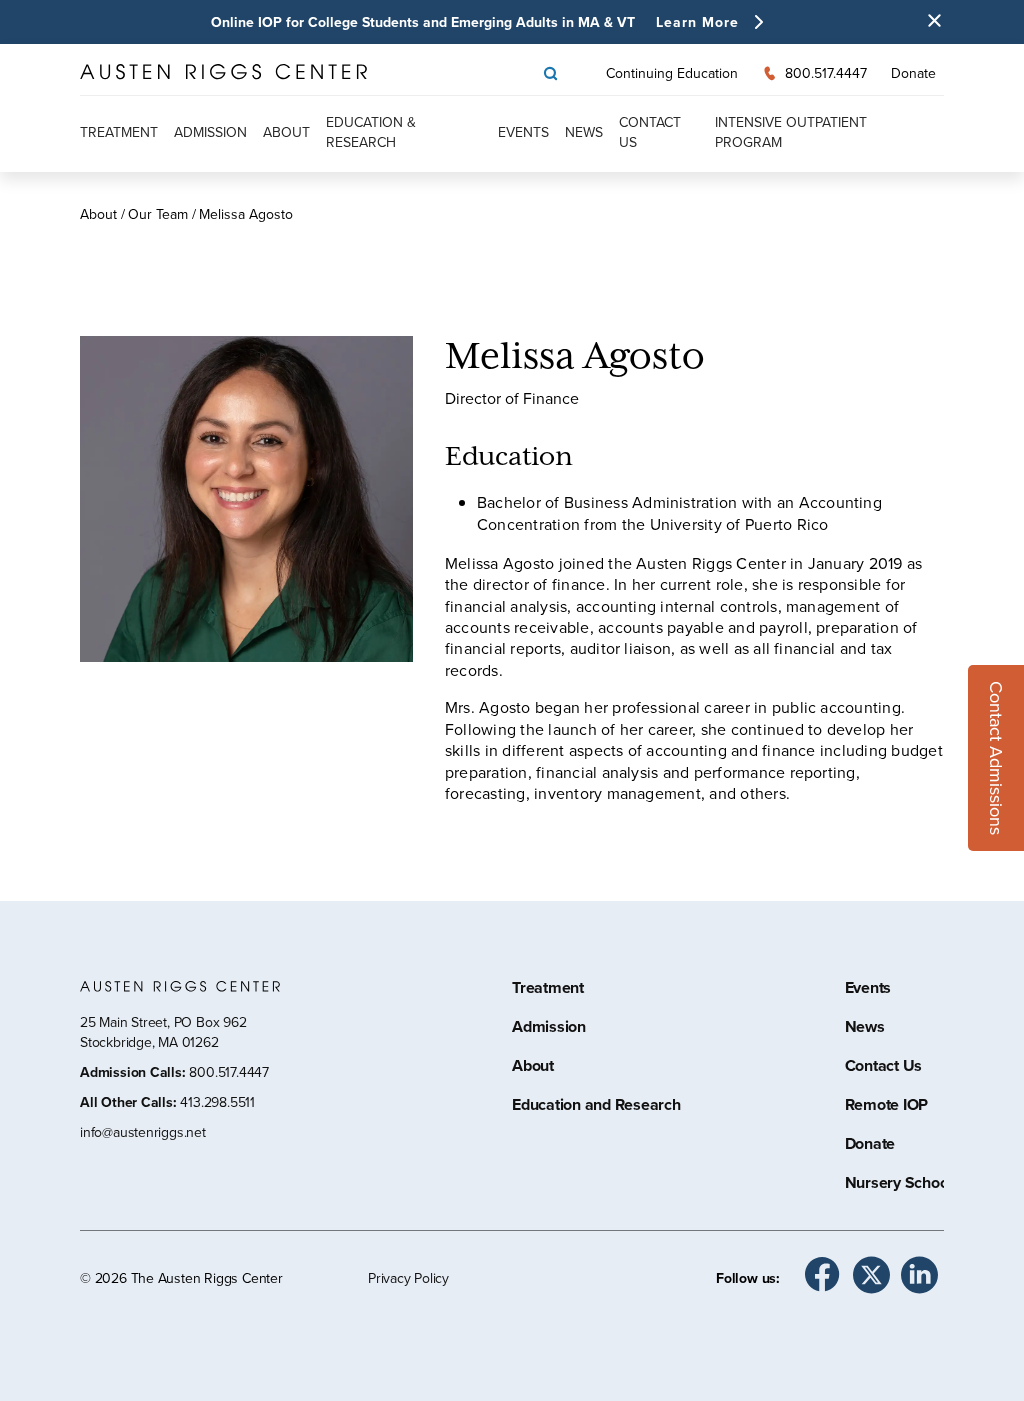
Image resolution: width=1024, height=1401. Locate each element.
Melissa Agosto (246, 214)
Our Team (158, 214)
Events (523, 132)
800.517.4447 (228, 1072)
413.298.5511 (217, 1102)
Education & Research (371, 132)
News (584, 132)
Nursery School (899, 1185)
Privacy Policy (408, 1278)
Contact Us (884, 1068)
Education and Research (596, 1107)
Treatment (119, 132)
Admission (210, 132)
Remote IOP (887, 1107)
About (286, 132)
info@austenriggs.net (143, 1132)
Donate (913, 73)
